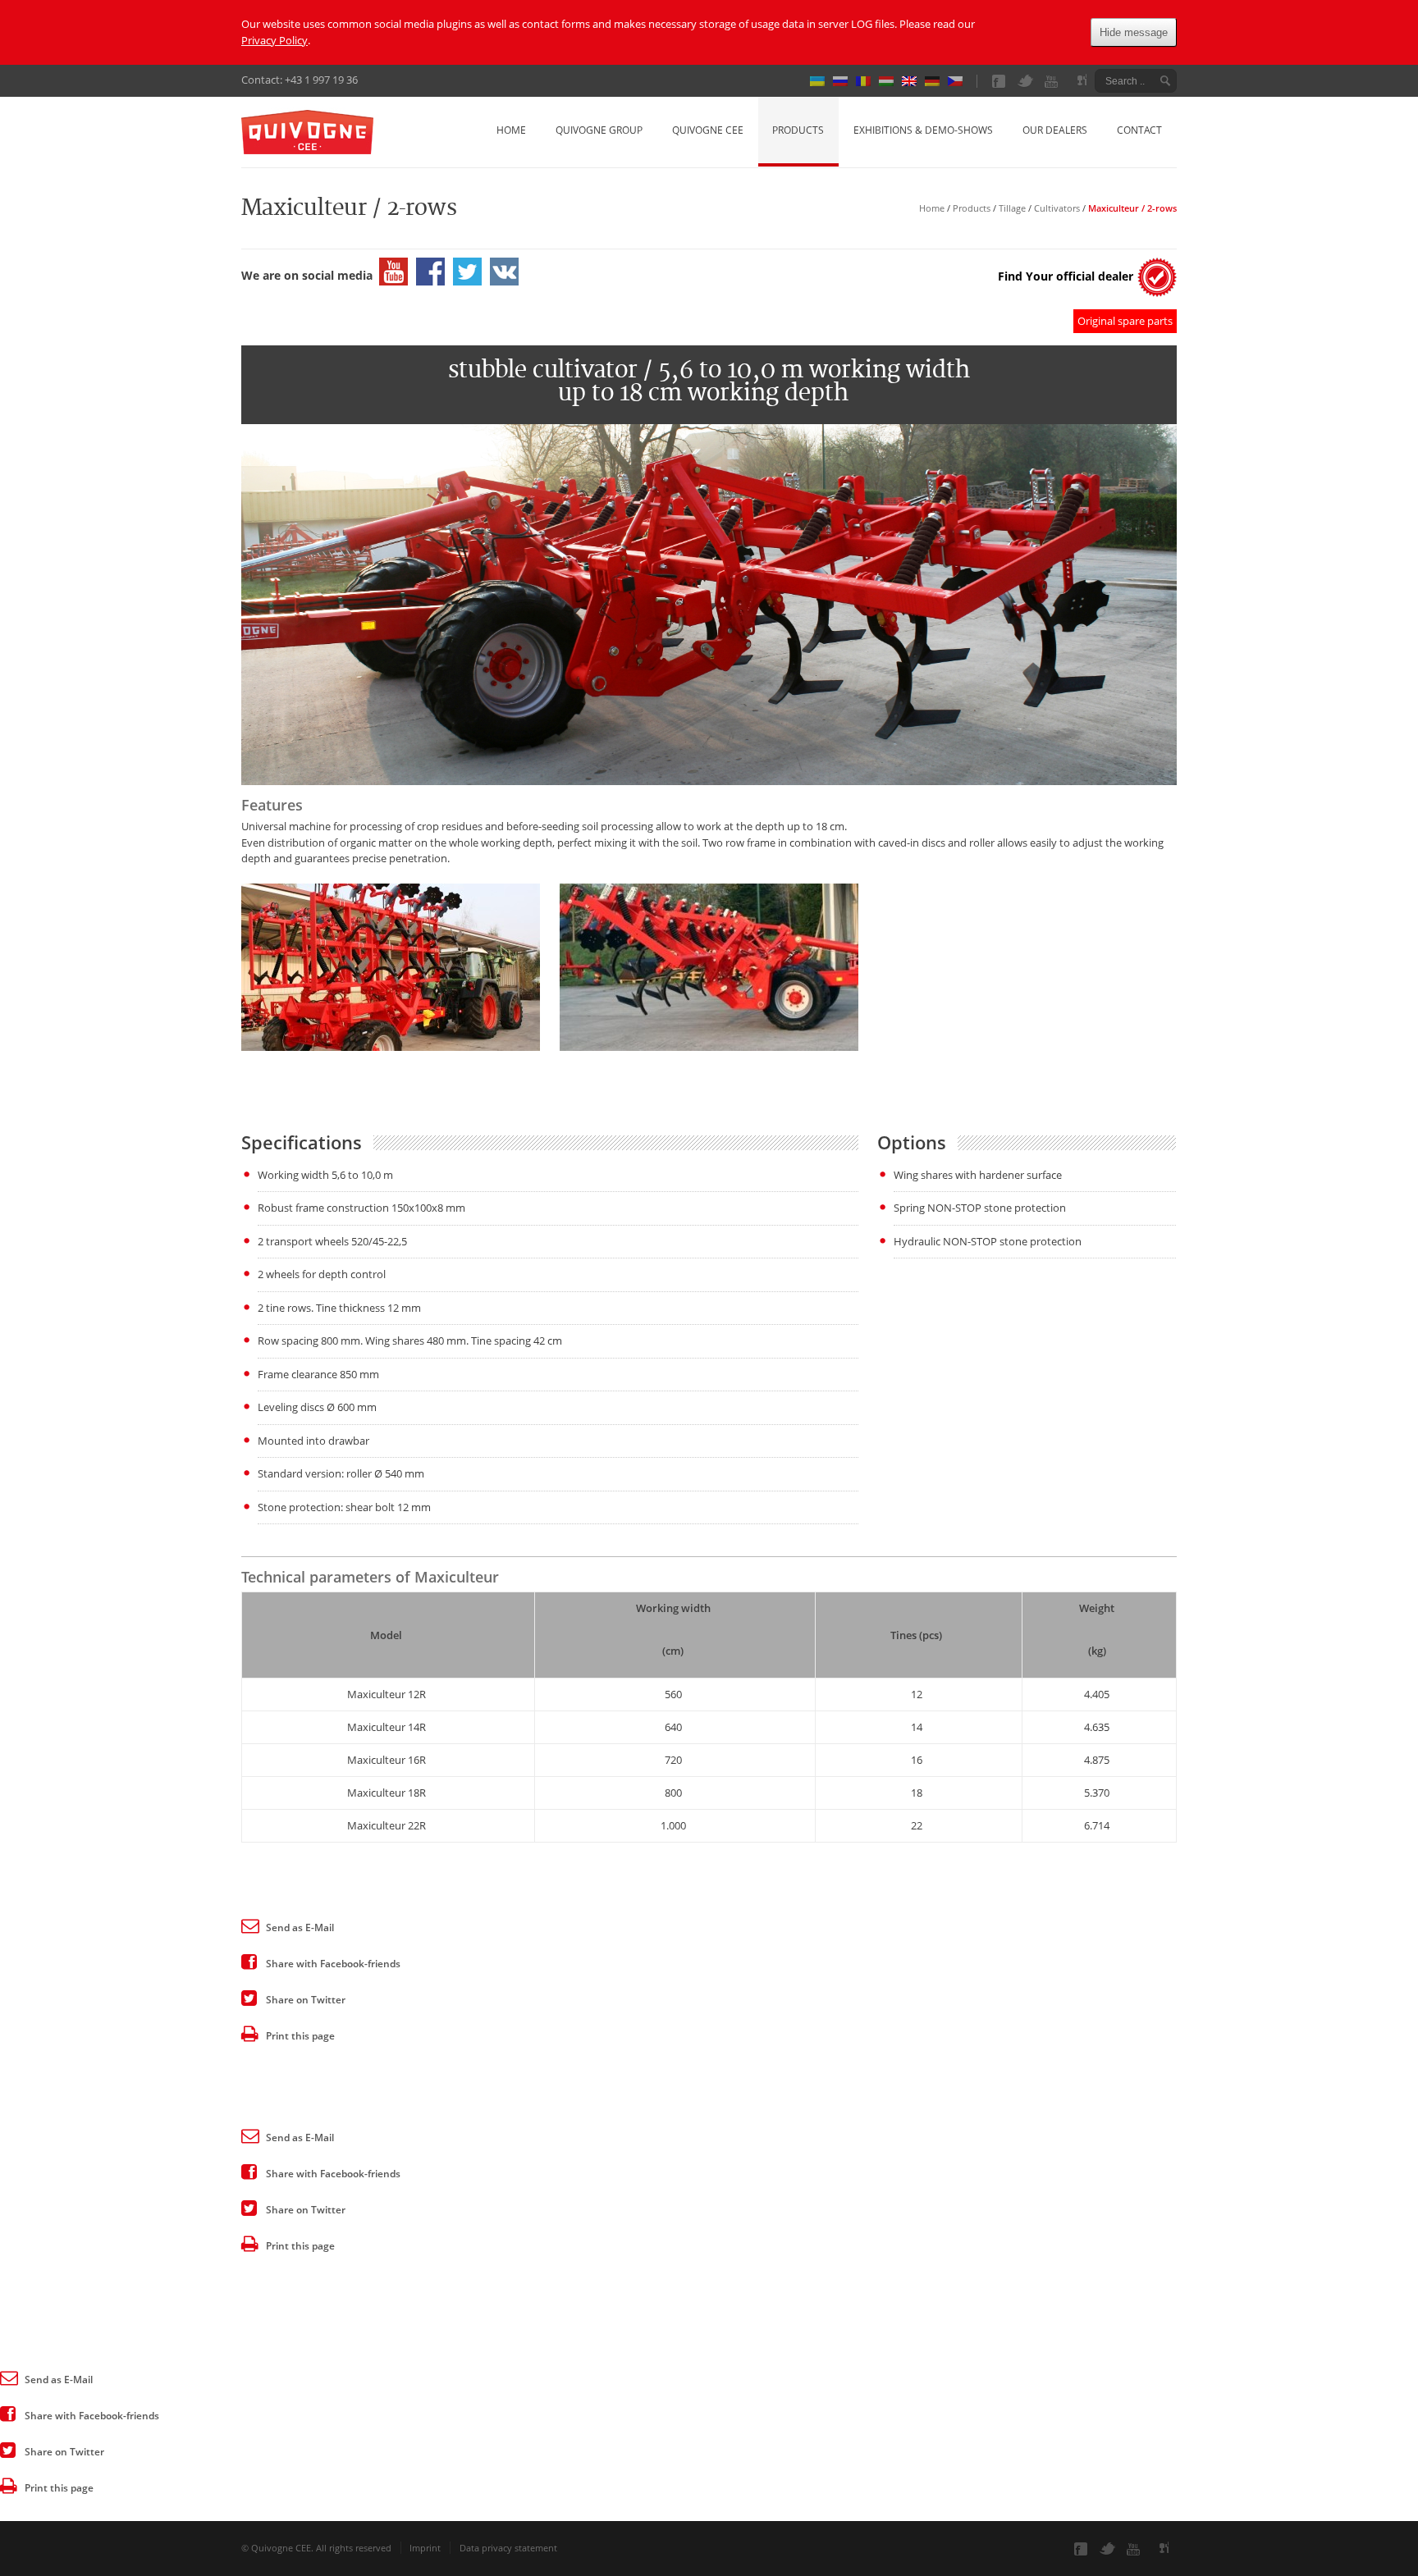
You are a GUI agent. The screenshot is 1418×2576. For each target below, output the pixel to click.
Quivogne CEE (708, 130)
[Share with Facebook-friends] (249, 1961)
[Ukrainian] (821, 81)
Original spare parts (1125, 321)
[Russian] (844, 81)
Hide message (1134, 32)
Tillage (1012, 208)
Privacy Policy (274, 40)
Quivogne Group (599, 130)
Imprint (425, 2548)
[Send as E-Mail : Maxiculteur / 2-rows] (249, 1925)
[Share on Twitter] (249, 1997)
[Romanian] (867, 81)
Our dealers (1055, 130)
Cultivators (1057, 208)
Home (511, 130)
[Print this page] (249, 2033)
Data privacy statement (508, 2548)
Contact (1139, 130)
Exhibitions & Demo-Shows (923, 130)
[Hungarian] (890, 81)
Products (798, 130)
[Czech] (959, 81)
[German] (936, 81)
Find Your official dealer (1066, 276)
